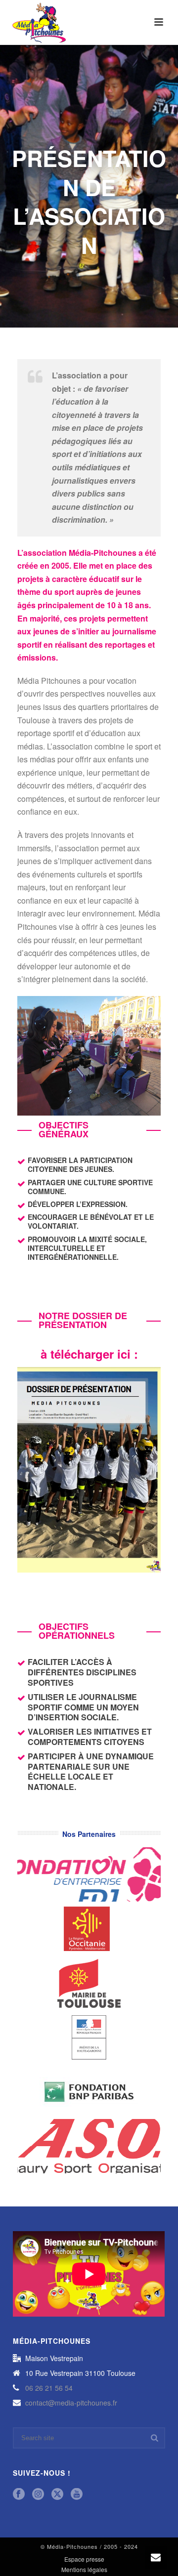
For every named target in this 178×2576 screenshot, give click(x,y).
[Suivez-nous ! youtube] (77, 2494)
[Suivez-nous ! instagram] (38, 2494)
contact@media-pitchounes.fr (71, 2403)
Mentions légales (84, 2570)
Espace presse (84, 2559)
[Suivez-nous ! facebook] (19, 2494)
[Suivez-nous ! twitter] (57, 2494)
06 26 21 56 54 (49, 2388)
